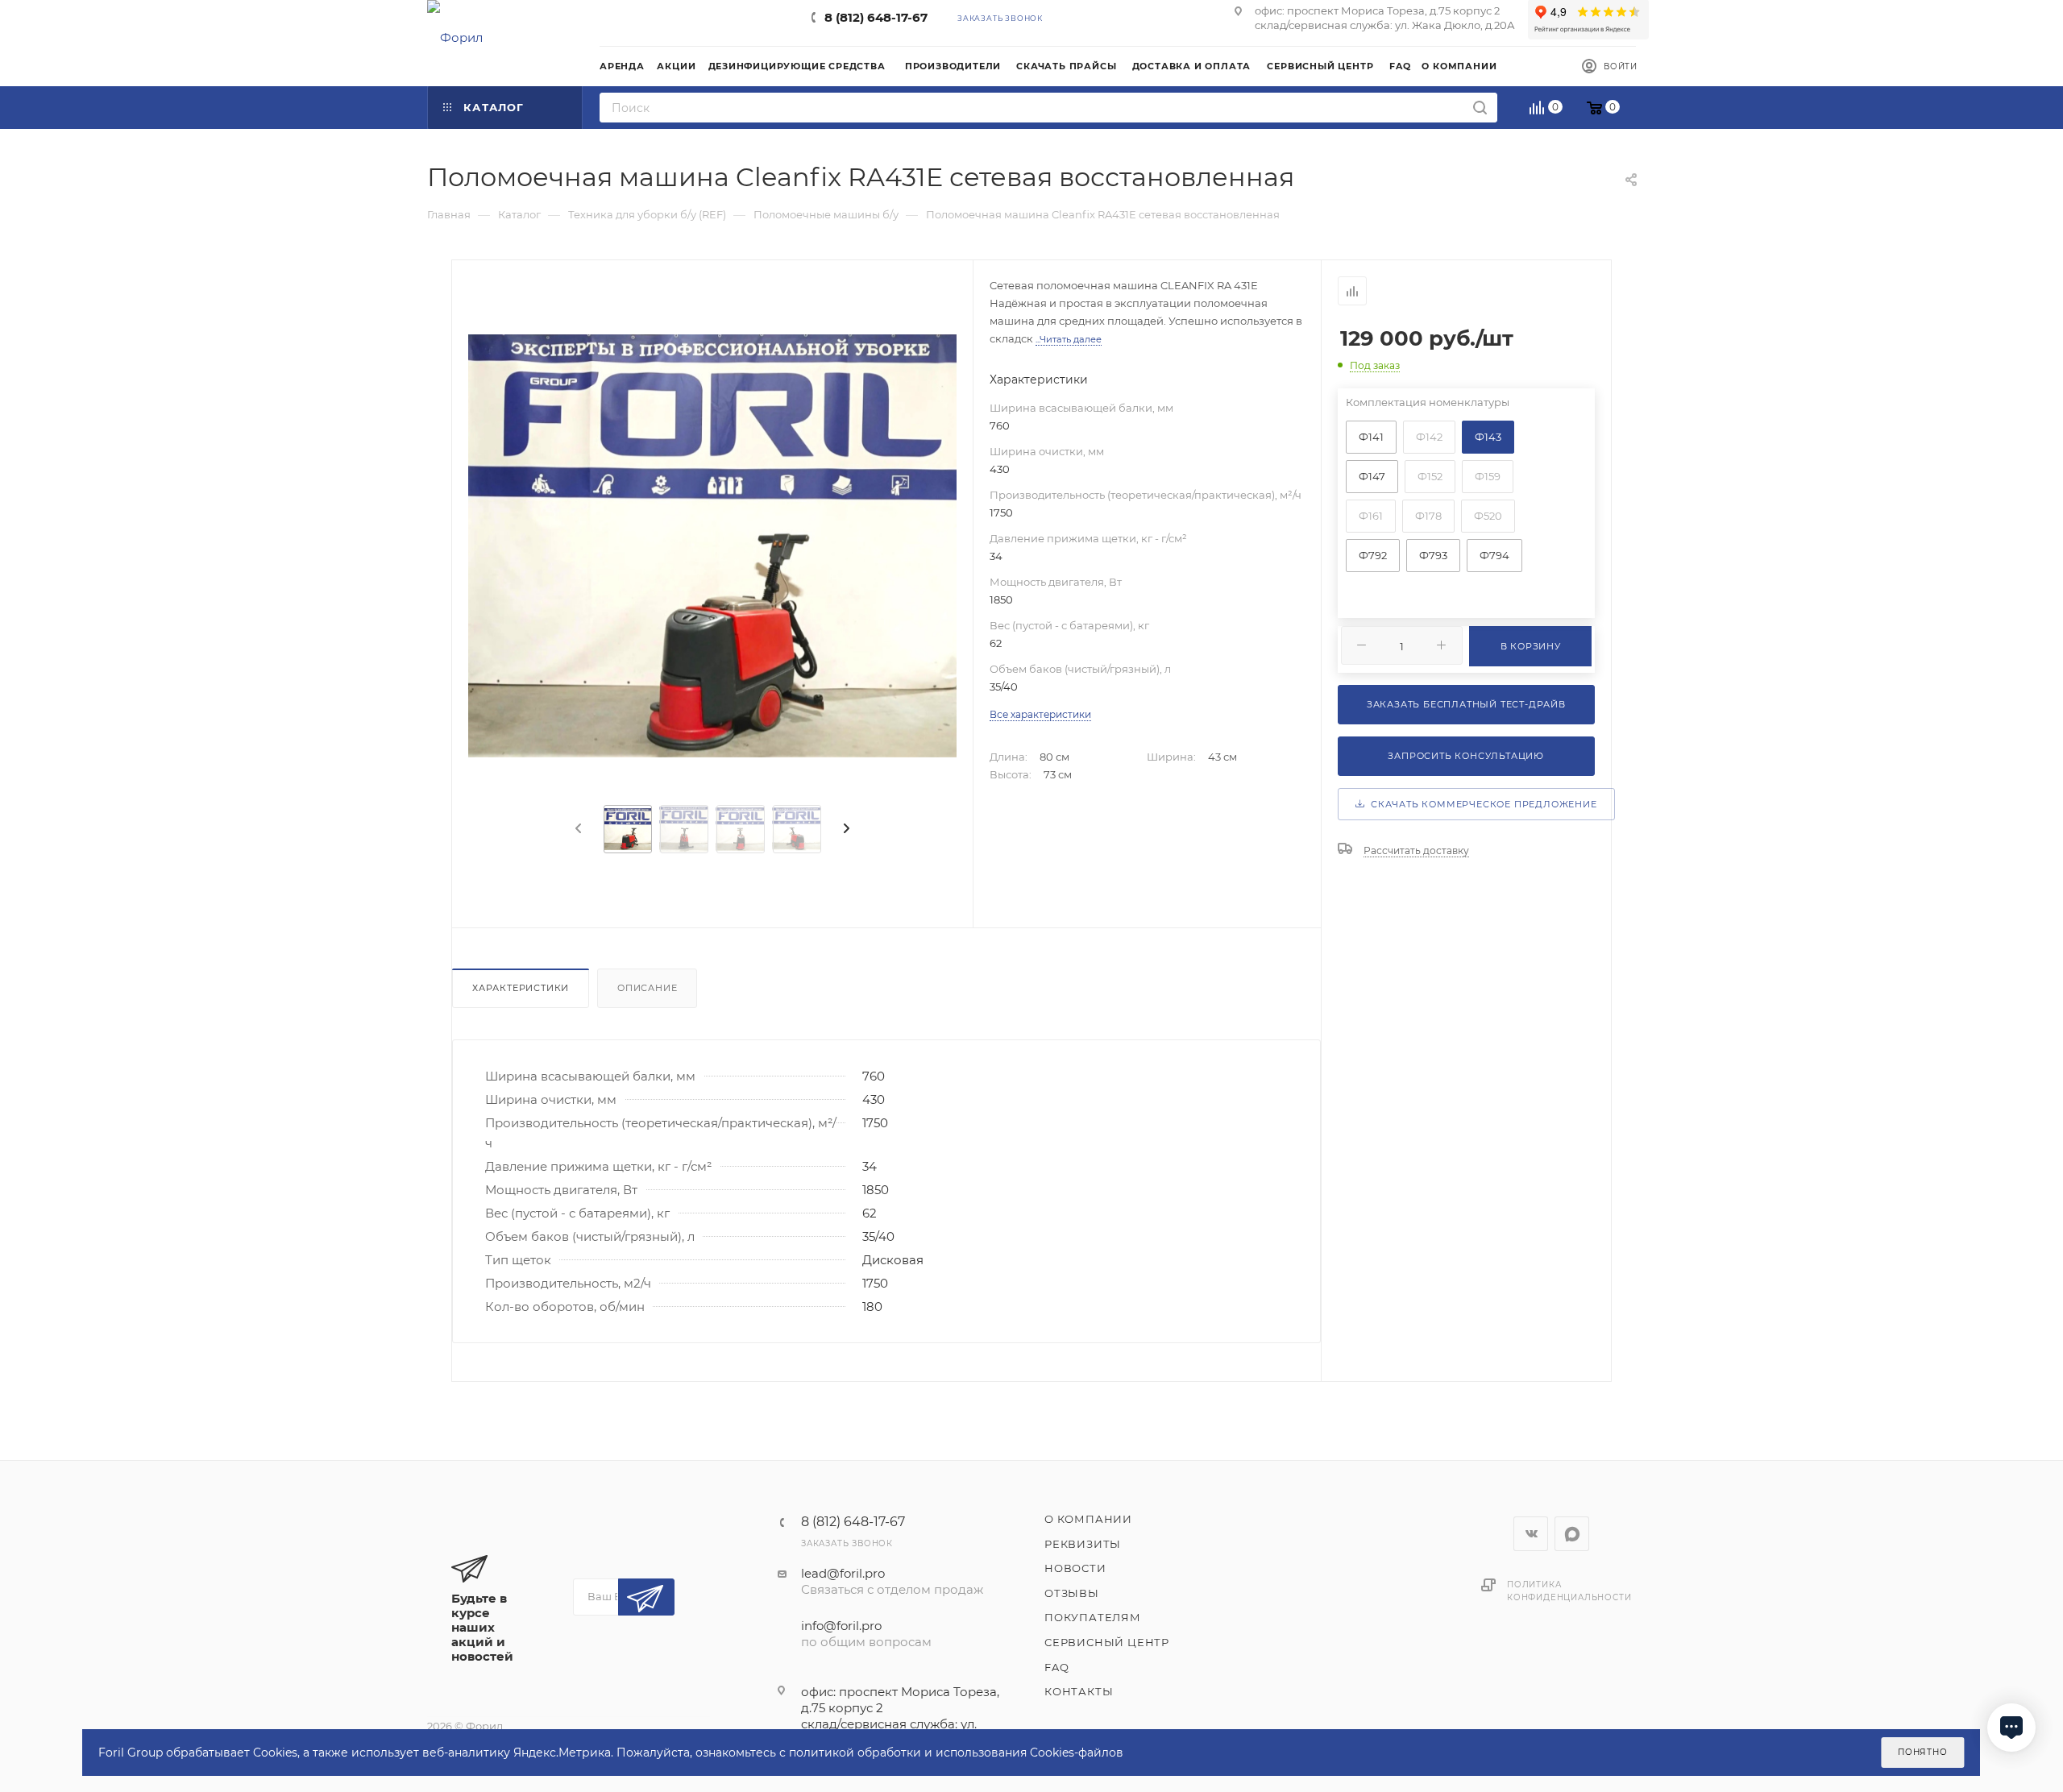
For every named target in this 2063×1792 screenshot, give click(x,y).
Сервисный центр (1107, 1642)
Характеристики (521, 988)
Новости (1075, 1568)
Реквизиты (1083, 1544)
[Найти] (1480, 108)
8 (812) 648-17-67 (876, 17)
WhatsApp (1572, 1534)
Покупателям (1093, 1617)
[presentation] (577, 829)
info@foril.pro (841, 1626)
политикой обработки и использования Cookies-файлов (956, 1753)
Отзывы (1072, 1593)
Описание (647, 988)
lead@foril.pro (843, 1573)
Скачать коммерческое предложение (1480, 804)
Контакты (1079, 1691)
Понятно (1923, 1752)
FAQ (1056, 1667)
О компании (1088, 1519)
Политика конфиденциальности (1569, 1591)
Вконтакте (1531, 1534)
